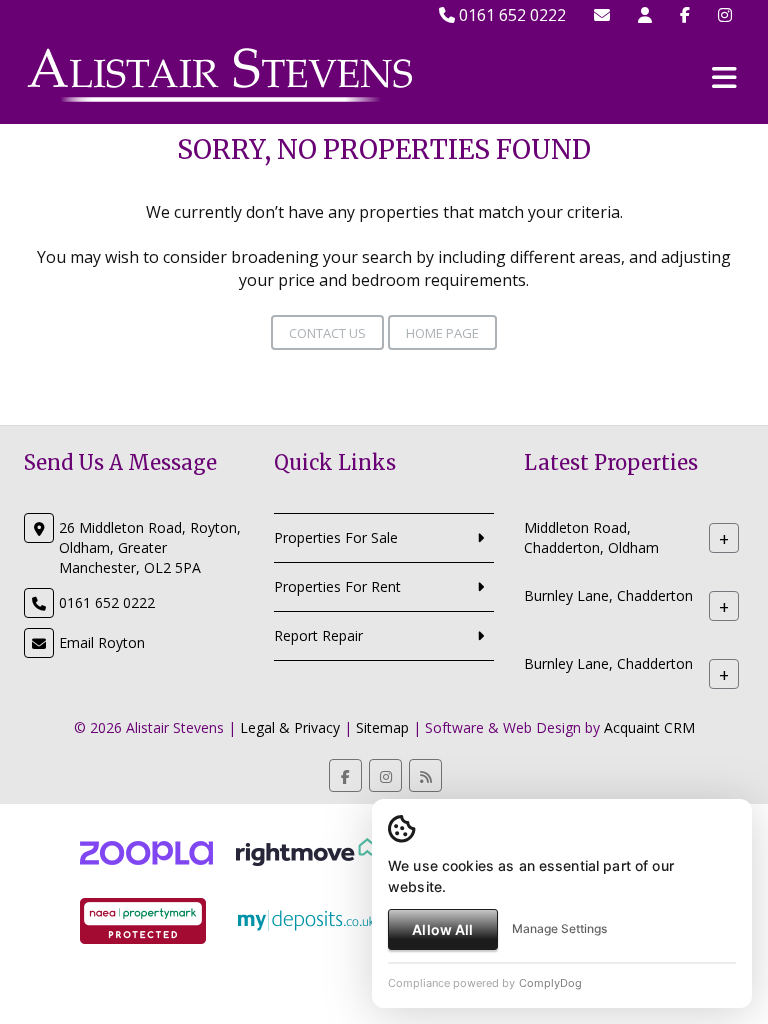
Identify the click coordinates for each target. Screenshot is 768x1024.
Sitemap (382, 727)
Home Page (442, 333)
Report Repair (318, 635)
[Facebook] (685, 15)
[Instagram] (725, 15)
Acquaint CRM (649, 727)
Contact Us (327, 333)
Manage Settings (559, 928)
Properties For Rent (337, 586)
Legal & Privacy (290, 727)
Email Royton (102, 642)
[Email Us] (602, 15)
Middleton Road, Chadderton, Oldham (591, 537)
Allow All (442, 929)
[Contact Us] (645, 15)
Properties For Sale (336, 537)
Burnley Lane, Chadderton (608, 595)
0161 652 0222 (510, 15)
